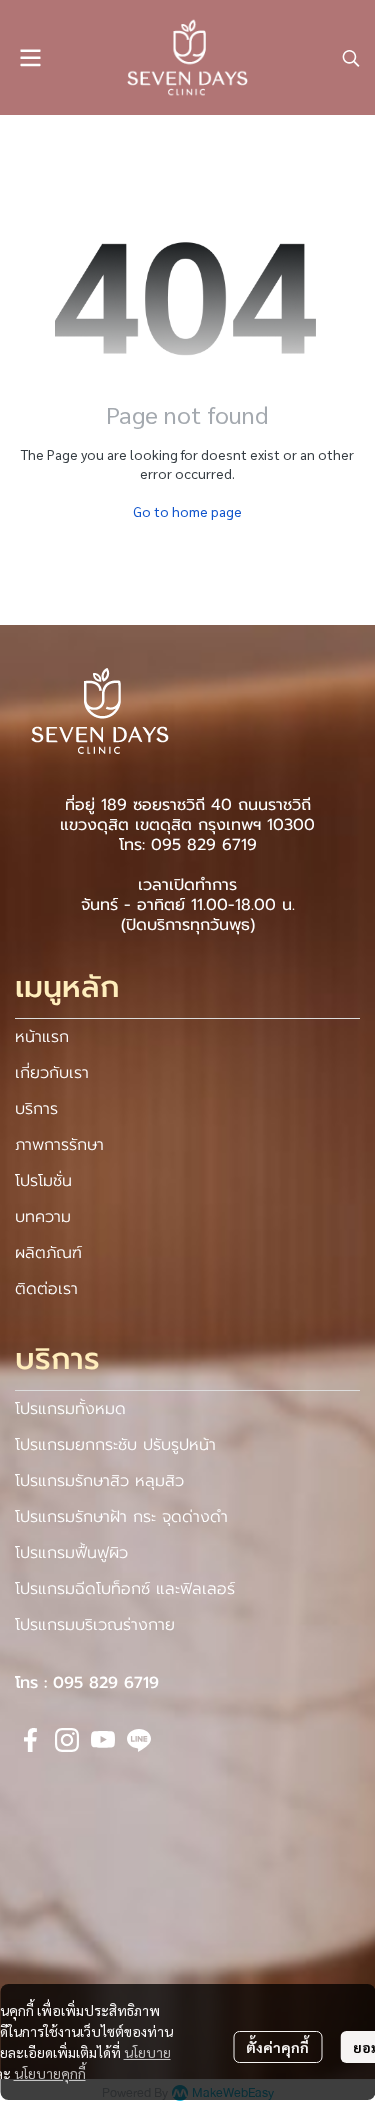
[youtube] (103, 1740)
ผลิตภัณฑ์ (48, 1253)
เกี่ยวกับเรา (52, 1073)
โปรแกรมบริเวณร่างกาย (95, 1625)
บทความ (43, 1217)
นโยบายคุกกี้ (50, 2073)
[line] (139, 1740)
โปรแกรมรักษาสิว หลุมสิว (99, 1481)
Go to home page (187, 511)
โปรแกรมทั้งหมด (70, 1409)
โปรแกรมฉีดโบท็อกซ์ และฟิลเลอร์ (125, 1589)
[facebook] (31, 1740)
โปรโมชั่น (43, 1181)
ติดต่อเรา (46, 1289)
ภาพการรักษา (59, 1145)
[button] (351, 58)
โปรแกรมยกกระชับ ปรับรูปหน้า (115, 1445)
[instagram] (67, 1740)
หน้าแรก (42, 1037)
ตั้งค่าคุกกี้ (277, 2047)
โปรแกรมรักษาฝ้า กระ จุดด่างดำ (121, 1517)
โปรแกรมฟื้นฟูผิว (71, 1553)
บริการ (36, 1109)
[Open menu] (30, 58)
